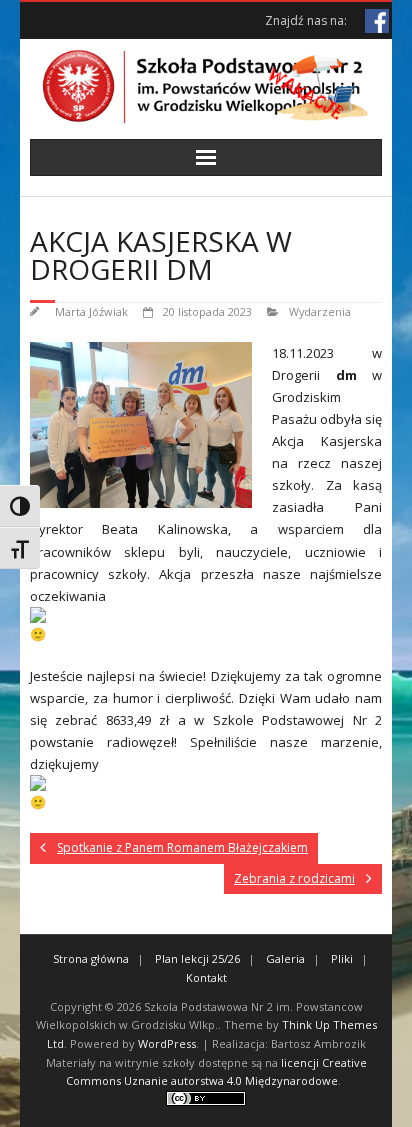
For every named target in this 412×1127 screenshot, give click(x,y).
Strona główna (91, 958)
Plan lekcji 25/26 (197, 958)
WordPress (167, 1043)
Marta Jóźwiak (91, 311)
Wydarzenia (320, 311)
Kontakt (206, 977)
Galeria (285, 958)
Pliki (342, 958)
